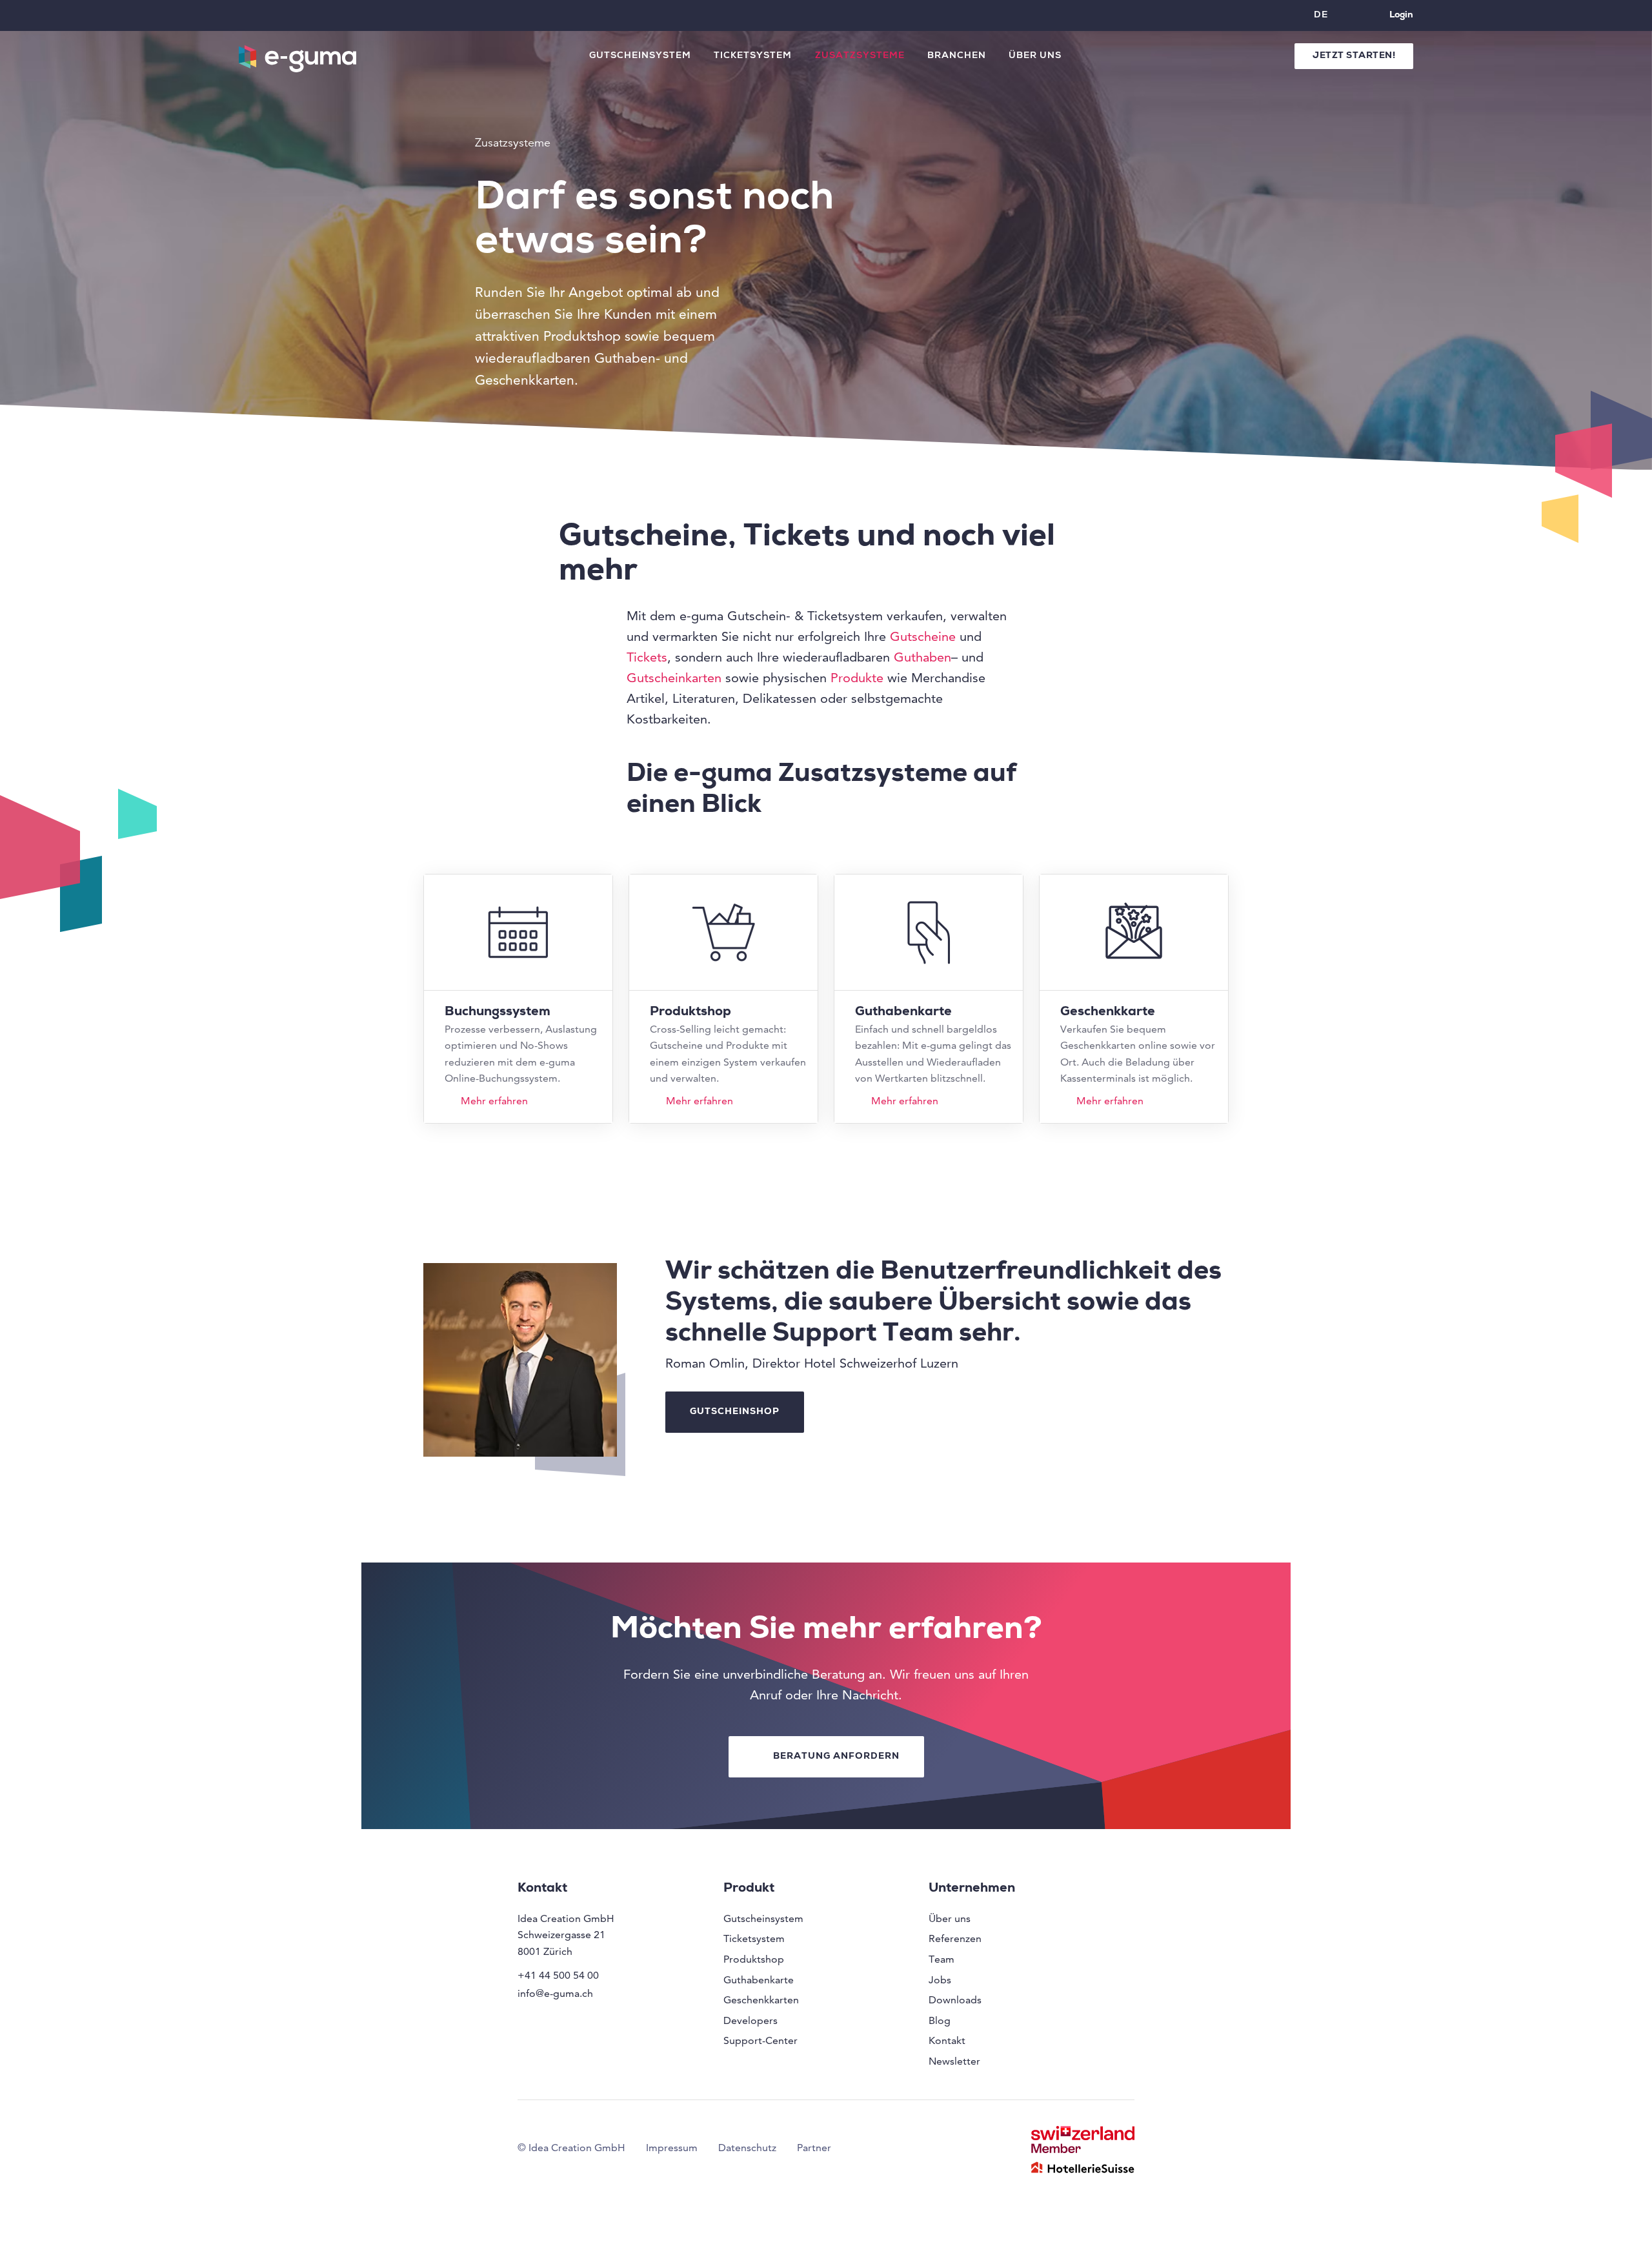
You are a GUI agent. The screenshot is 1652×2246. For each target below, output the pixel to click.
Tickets (647, 657)
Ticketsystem (753, 56)
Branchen (957, 56)
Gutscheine (923, 636)
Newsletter (954, 2061)
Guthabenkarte (759, 1980)
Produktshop (754, 1959)
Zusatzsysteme (860, 56)
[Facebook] (559, 2021)
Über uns (1035, 56)
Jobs (940, 1980)
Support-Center (761, 2040)
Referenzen (955, 1938)
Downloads (955, 2000)
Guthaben (922, 657)
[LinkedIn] (589, 2021)
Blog (940, 2020)
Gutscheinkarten (674, 678)
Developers (750, 2020)
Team (942, 1959)
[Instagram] (529, 2021)
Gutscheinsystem (640, 56)
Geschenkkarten (761, 2000)
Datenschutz (747, 2148)
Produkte (857, 678)
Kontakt (947, 2040)
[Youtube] (619, 2021)
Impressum (672, 2148)
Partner (814, 2148)
